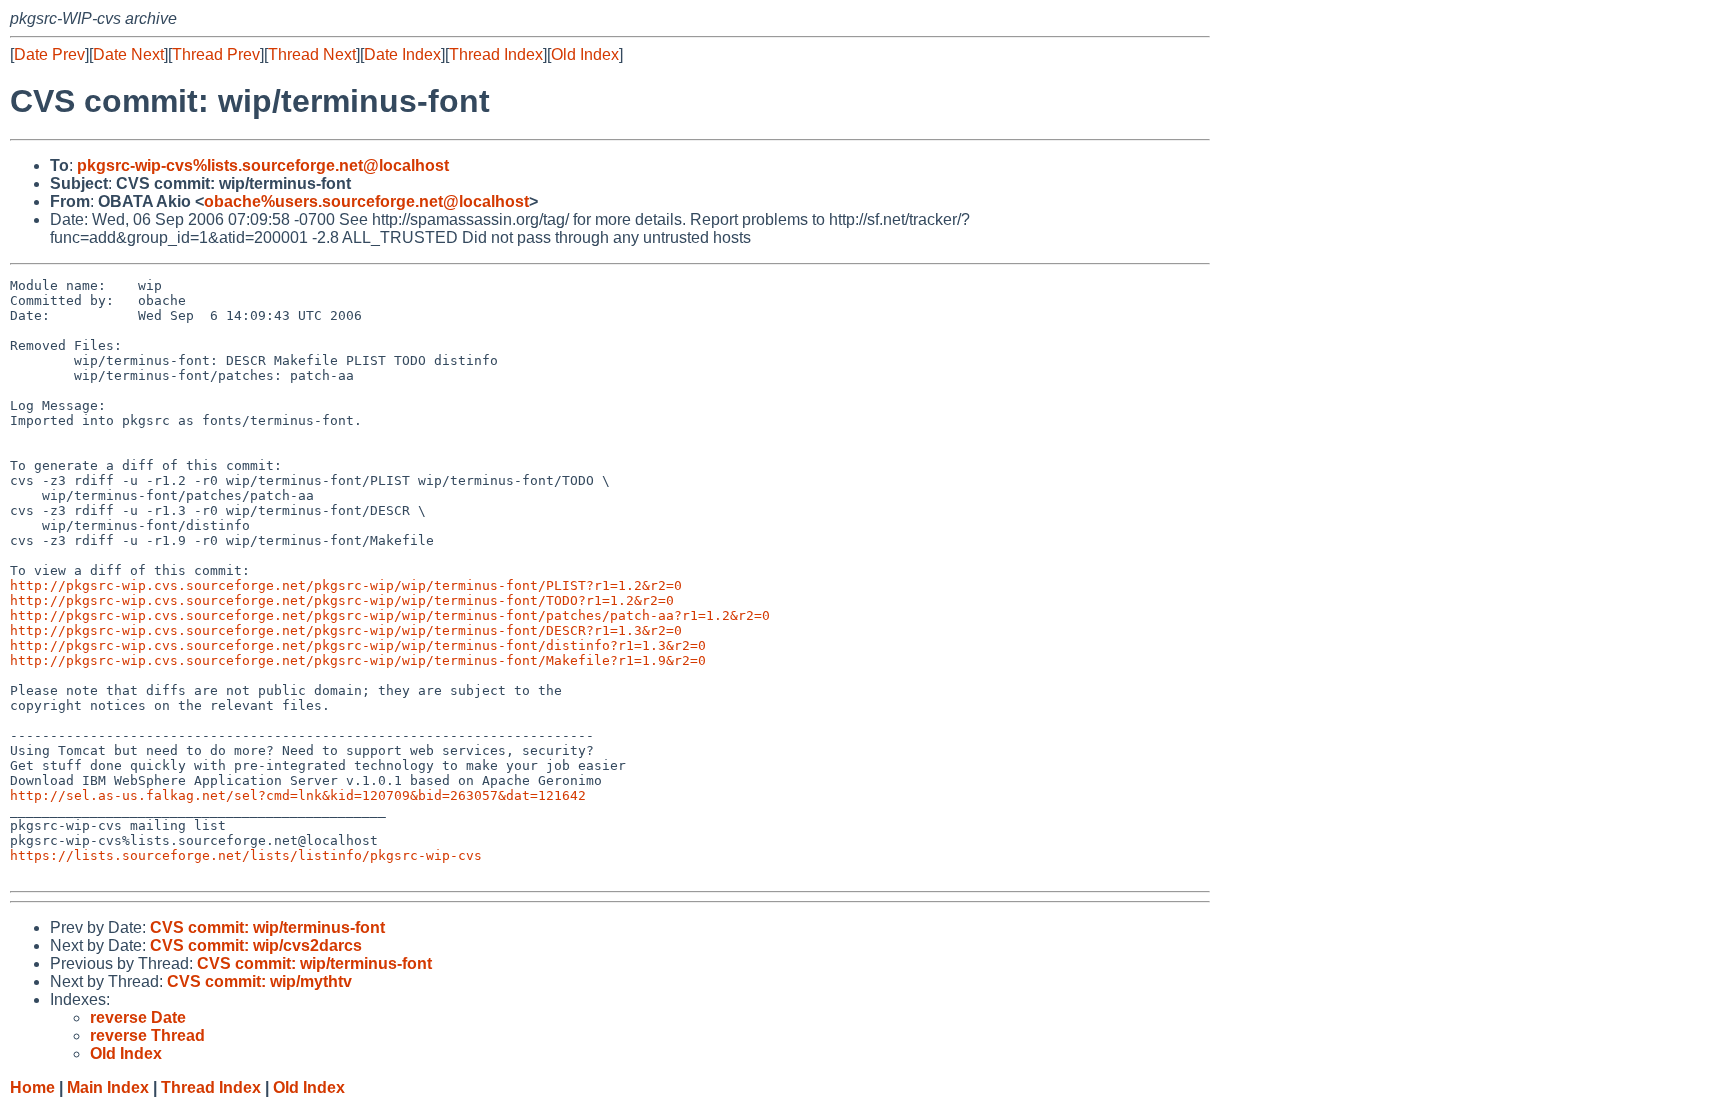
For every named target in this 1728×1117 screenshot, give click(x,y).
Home (32, 1087)
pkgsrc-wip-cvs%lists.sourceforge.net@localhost (263, 165)
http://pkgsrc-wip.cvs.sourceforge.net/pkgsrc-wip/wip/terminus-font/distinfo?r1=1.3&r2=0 (358, 645)
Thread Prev (216, 54)
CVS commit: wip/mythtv (259, 981)
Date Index (402, 54)
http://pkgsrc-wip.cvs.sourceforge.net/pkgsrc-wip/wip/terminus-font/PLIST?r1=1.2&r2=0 (346, 585)
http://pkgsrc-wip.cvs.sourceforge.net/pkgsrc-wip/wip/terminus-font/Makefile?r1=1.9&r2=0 (358, 660)
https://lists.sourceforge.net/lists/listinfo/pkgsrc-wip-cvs (246, 855)
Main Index (108, 1087)
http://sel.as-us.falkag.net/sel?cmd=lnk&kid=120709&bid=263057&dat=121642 (298, 795)
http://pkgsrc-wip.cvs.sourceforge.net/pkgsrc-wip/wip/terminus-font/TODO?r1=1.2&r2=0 (342, 600)
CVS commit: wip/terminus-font (267, 927)
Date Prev (49, 54)
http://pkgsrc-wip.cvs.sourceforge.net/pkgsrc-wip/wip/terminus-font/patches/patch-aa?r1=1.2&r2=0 (390, 615)
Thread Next (312, 54)
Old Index (585, 54)
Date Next (128, 54)
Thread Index (496, 54)
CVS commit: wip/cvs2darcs (256, 945)
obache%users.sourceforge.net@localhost (366, 201)
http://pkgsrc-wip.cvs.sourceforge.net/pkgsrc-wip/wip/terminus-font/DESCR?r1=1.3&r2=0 (346, 630)
